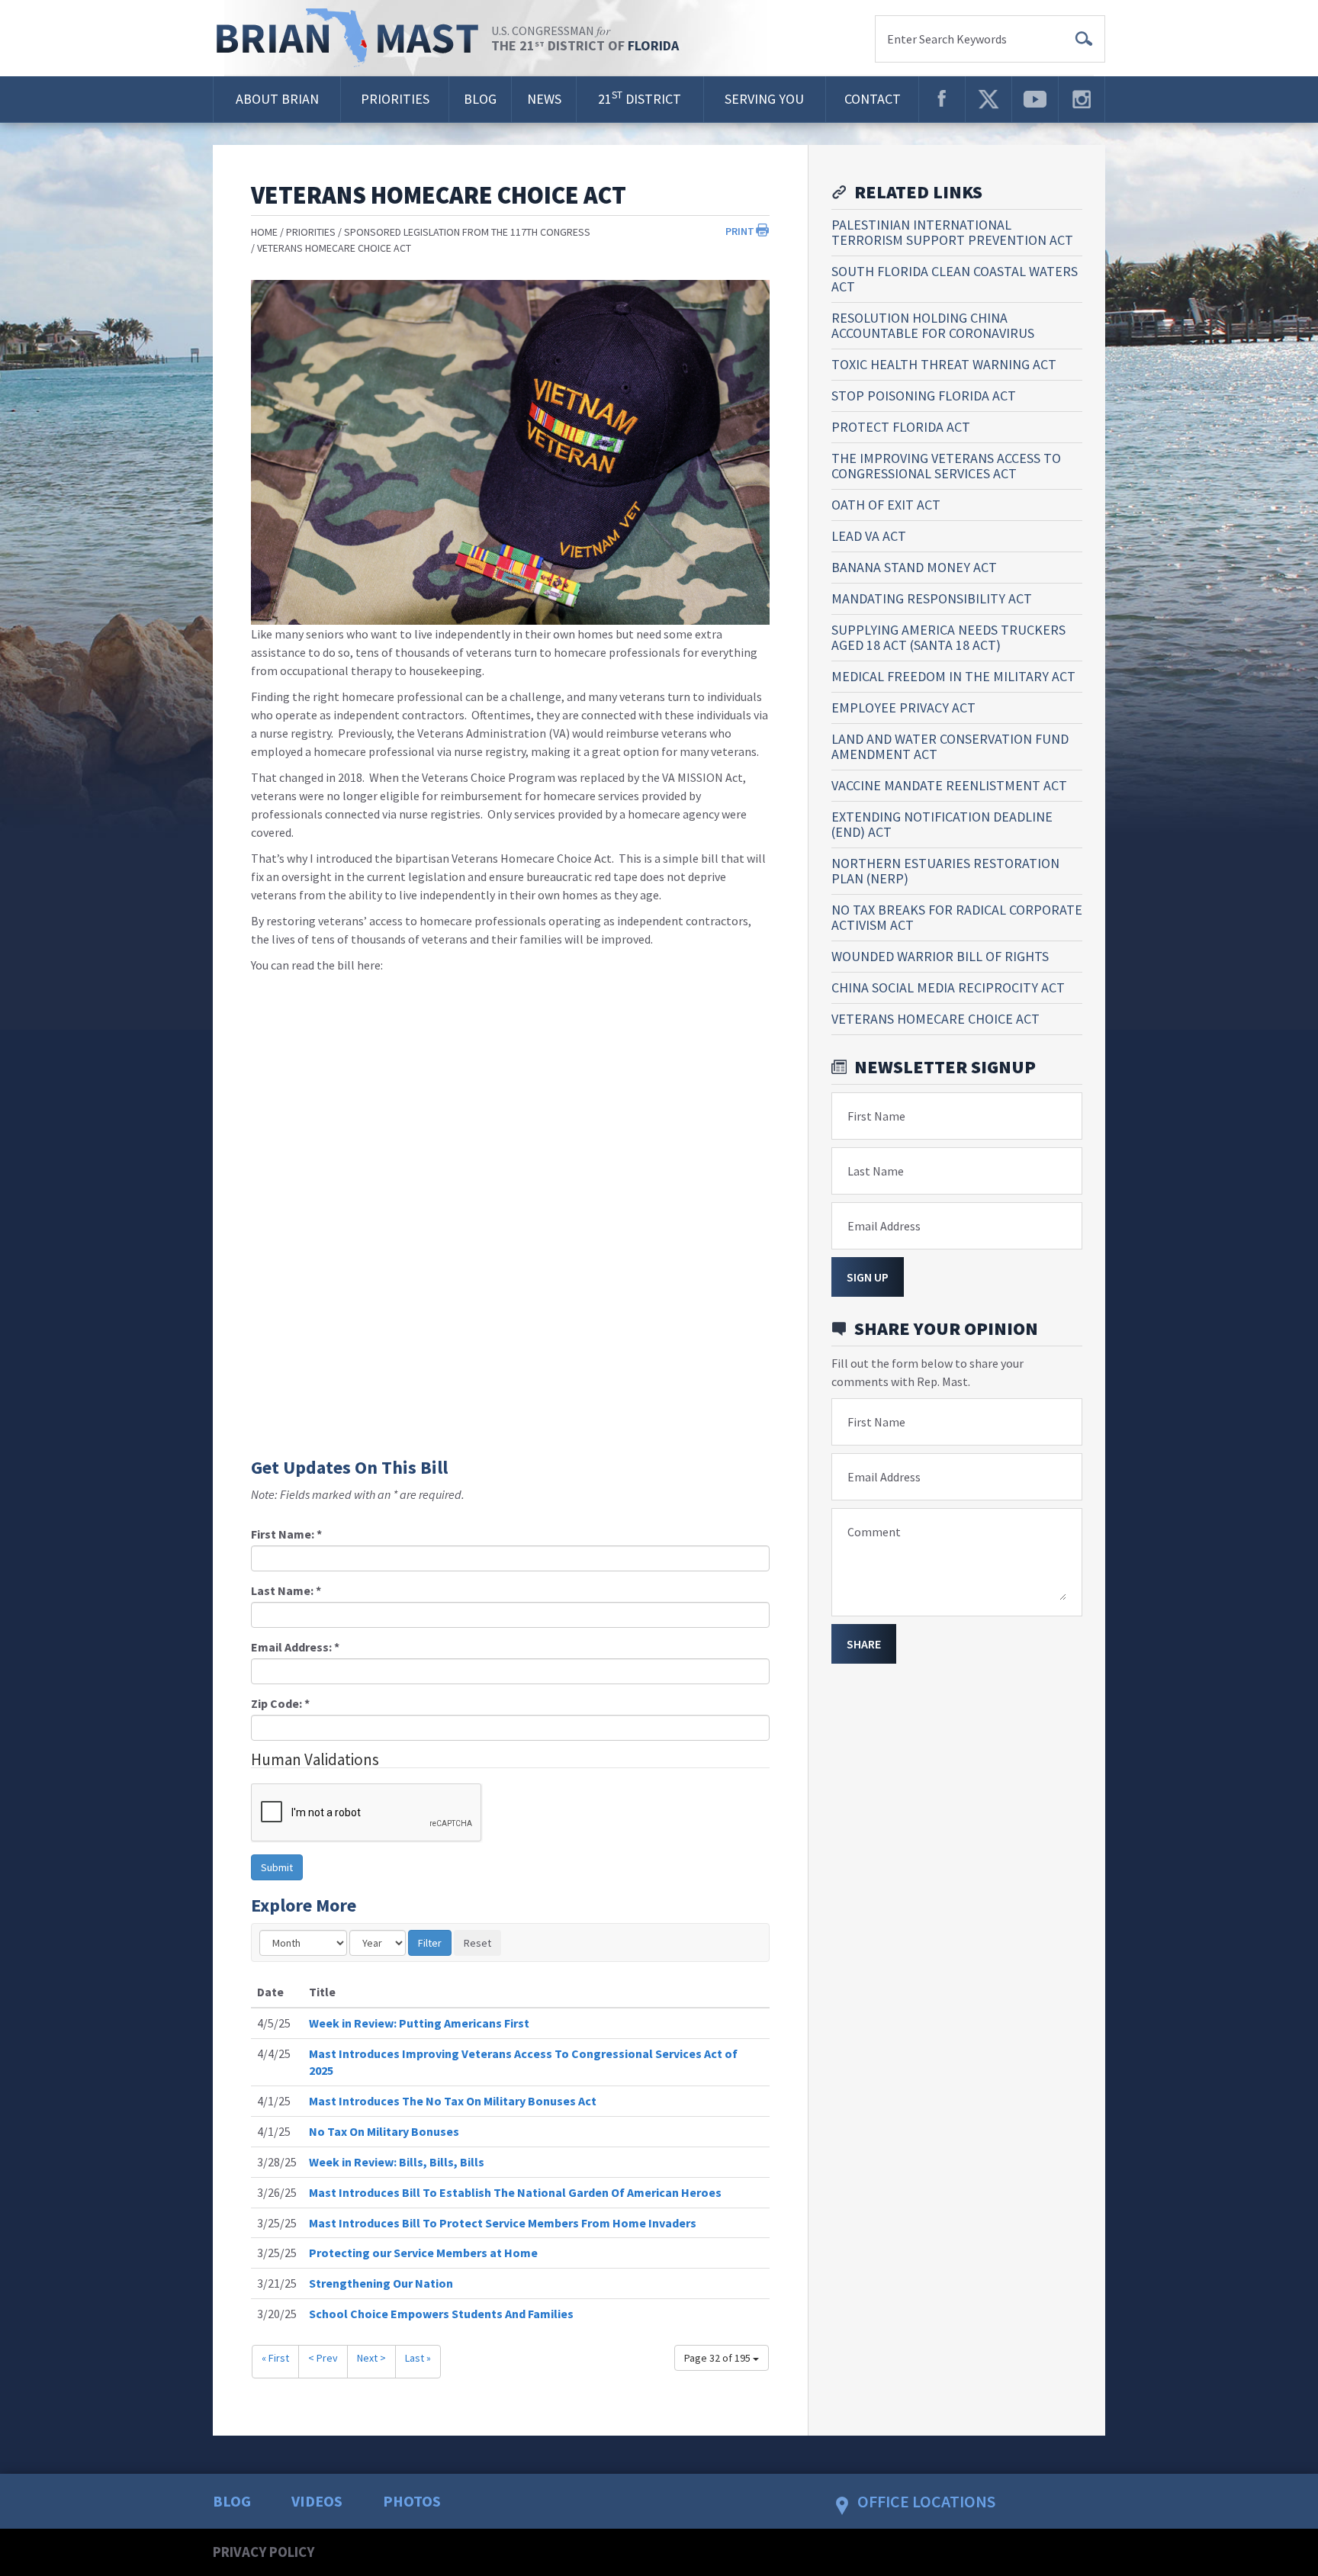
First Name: (286, 1534)
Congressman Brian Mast (352, 38)
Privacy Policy (264, 2552)
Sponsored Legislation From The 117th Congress (467, 232)
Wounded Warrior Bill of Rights (940, 956)
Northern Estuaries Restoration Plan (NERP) (945, 871)
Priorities (395, 99)
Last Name (876, 1171)
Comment (874, 1532)
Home (264, 232)
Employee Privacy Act (903, 708)
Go (1084, 39)
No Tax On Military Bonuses (384, 2131)
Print (740, 231)
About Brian (277, 99)
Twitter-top (988, 99)
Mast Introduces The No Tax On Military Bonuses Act (453, 2101)
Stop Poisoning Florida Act (924, 396)
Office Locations (926, 2501)
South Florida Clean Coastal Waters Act (955, 279)
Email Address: (295, 1647)
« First (275, 2358)
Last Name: (286, 1590)
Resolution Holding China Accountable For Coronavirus (933, 325)
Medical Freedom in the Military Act (953, 676)
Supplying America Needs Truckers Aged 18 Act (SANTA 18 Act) (948, 637)
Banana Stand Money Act (914, 567)
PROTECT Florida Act (901, 427)
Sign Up (868, 1277)
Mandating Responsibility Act (932, 598)
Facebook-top (942, 99)
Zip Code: (280, 1703)
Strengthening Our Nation (381, 2283)
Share (864, 1644)
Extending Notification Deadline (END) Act (942, 824)
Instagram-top (1082, 99)
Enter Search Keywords (947, 39)
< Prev (323, 2358)
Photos (412, 2501)
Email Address (884, 1226)
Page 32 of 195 (718, 2358)
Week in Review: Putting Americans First (419, 2023)
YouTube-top (1035, 99)
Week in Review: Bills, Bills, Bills (397, 2162)
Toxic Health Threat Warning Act (944, 364)
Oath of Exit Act (886, 505)
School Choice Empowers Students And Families (441, 2314)
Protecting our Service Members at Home (423, 2253)
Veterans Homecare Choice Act (334, 248)
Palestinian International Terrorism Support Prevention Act (952, 232)
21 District (640, 98)
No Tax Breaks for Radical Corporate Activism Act (957, 917)
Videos (317, 2501)
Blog (480, 99)
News (544, 99)
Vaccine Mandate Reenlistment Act (949, 785)
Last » (418, 2358)
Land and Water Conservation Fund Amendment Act (950, 746)
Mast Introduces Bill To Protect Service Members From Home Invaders (503, 2223)
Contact (873, 99)
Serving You (764, 99)
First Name (876, 1116)
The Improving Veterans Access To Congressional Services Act (946, 466)
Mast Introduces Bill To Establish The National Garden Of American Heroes (515, 2192)
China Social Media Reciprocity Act (948, 987)
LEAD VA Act (869, 536)
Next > (371, 2358)
